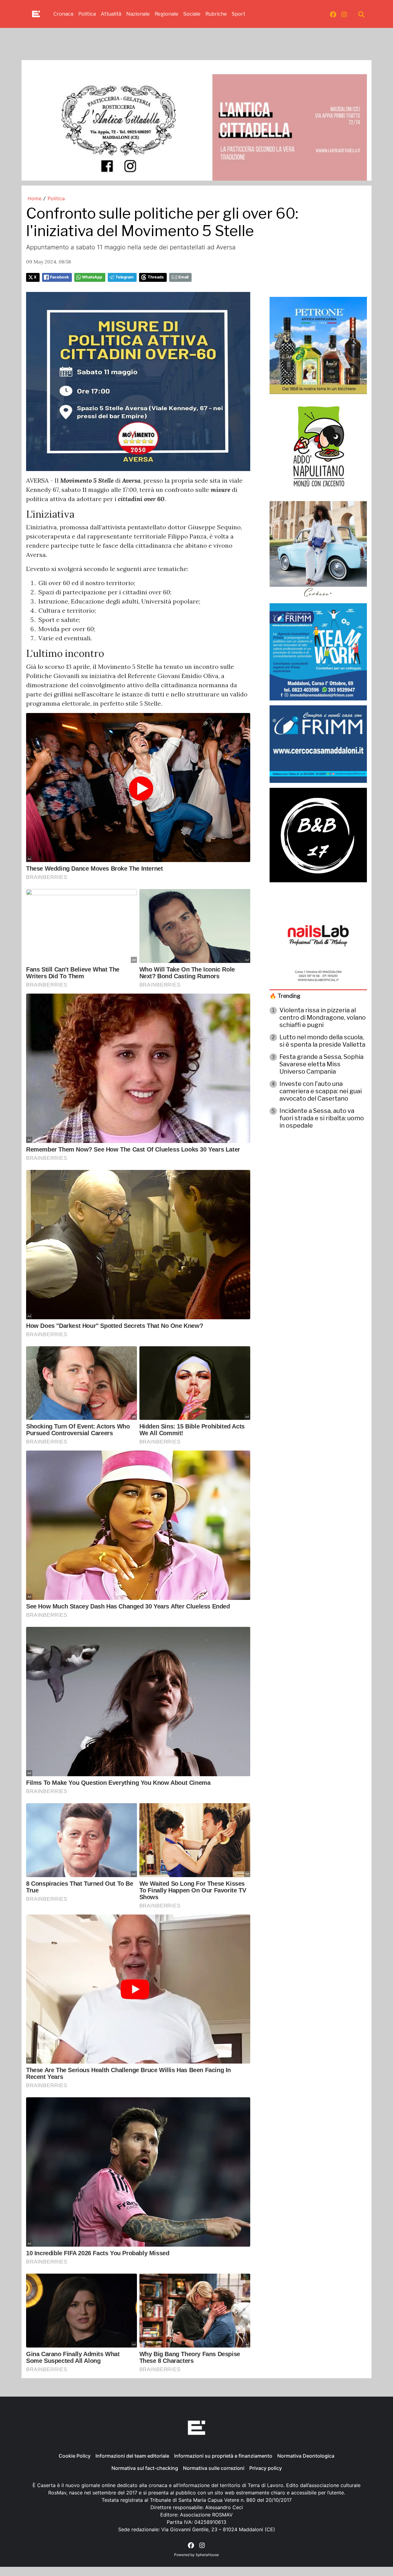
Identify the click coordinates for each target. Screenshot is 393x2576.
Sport (239, 14)
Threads (156, 277)
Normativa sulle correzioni (214, 2468)
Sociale (192, 14)
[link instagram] (344, 14)
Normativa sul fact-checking (145, 2468)
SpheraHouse (207, 2555)
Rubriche (216, 14)
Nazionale (138, 14)
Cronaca (63, 14)
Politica (87, 14)
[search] (361, 14)
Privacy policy (266, 2468)
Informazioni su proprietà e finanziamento (223, 2456)
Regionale (167, 14)
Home (35, 198)
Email (183, 277)
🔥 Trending (285, 996)
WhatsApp (92, 277)
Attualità (111, 14)
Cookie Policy (75, 2456)
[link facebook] (333, 14)
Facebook (59, 277)
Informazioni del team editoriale (132, 2456)
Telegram (125, 277)
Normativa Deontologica (306, 2456)
